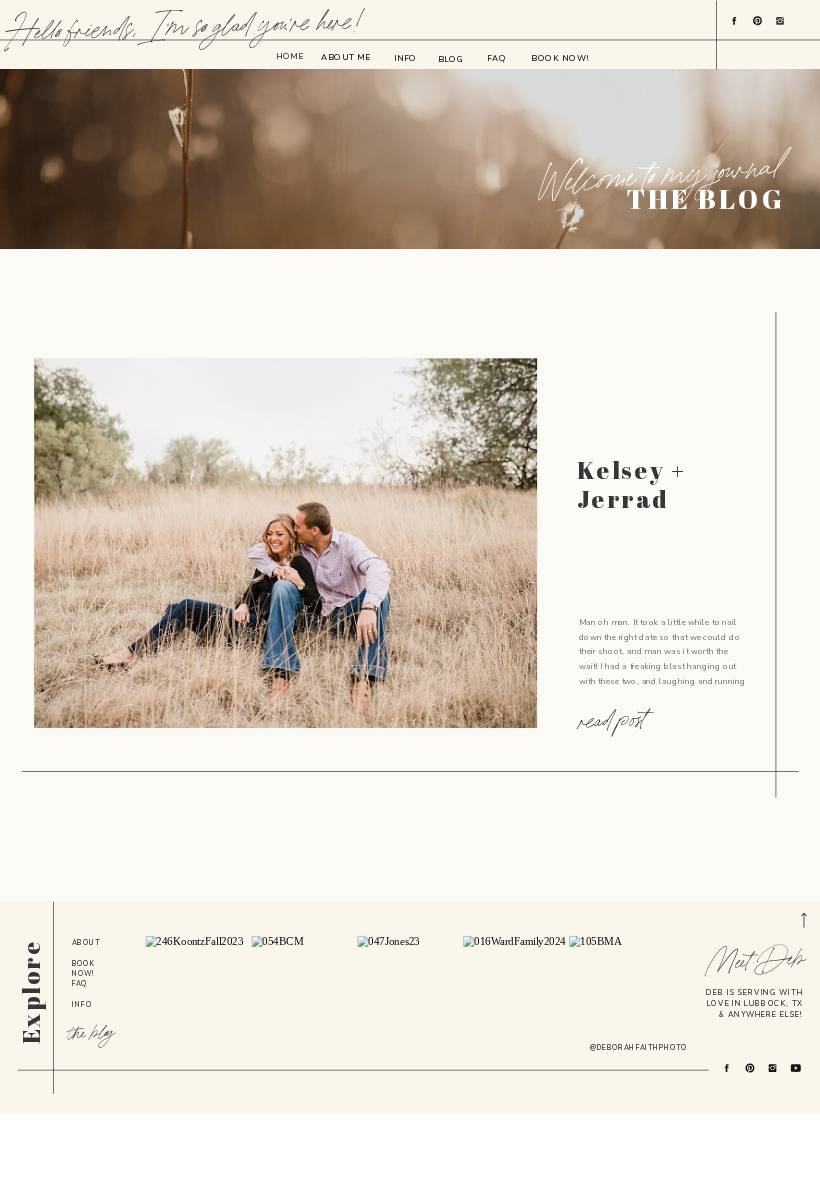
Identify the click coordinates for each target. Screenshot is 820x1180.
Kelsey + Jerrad (631, 484)
